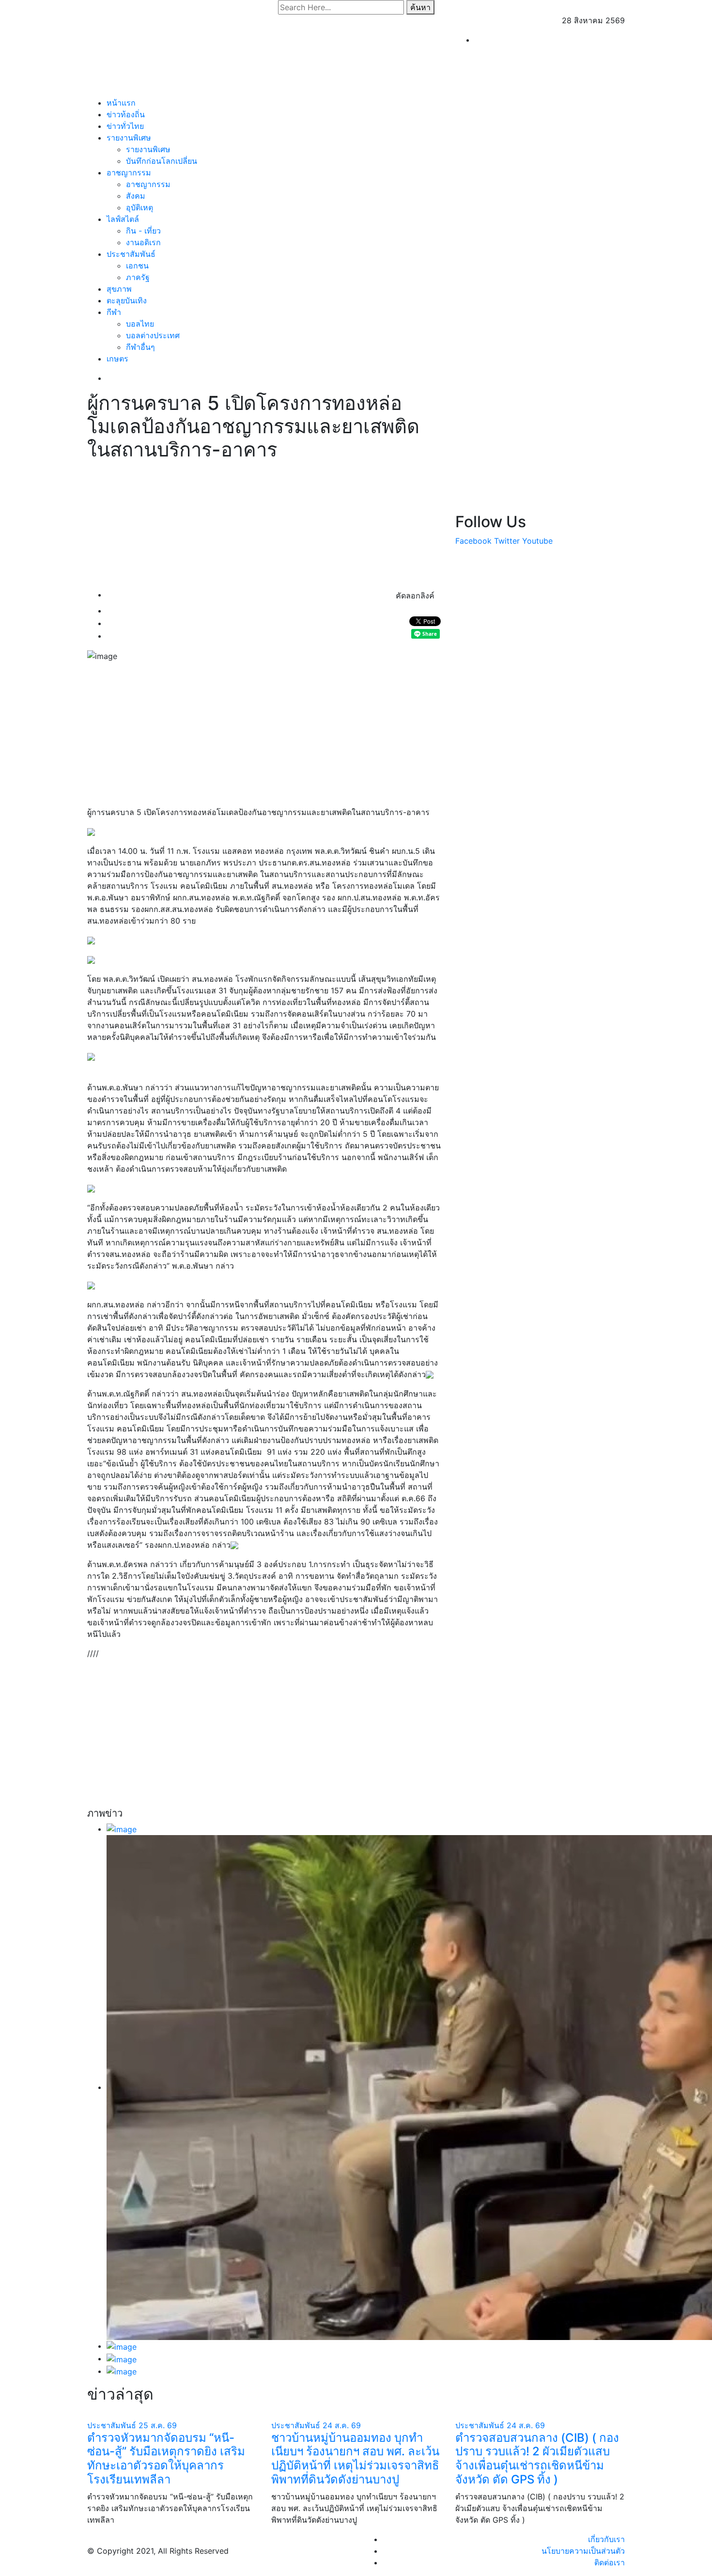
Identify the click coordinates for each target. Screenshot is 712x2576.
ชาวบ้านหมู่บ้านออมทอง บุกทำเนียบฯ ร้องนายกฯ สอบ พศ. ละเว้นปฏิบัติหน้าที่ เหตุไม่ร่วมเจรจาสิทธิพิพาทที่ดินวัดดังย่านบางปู (355, 2458)
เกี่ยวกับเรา (606, 2539)
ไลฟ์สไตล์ (123, 219)
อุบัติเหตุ (139, 207)
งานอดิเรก (143, 242)
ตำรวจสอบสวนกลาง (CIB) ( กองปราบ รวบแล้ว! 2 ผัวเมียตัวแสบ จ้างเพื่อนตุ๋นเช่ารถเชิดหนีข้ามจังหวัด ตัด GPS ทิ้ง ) (537, 2458)
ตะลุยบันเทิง (127, 300)
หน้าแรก (121, 103)
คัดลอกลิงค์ (415, 596)
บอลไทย (140, 324)
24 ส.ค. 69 (342, 2425)
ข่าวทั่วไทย (125, 126)
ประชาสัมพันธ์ (131, 254)
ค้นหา (420, 7)
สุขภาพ (119, 289)
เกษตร (117, 359)
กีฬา (114, 312)
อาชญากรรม (129, 173)
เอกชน (137, 266)
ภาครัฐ (138, 277)
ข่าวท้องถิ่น (126, 114)
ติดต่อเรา (610, 2562)
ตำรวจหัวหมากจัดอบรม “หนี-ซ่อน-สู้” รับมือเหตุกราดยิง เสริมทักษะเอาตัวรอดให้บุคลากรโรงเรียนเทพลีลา (166, 2458)
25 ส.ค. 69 (158, 2425)
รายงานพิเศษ (129, 138)
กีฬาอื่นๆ (140, 347)
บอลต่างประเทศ (153, 335)
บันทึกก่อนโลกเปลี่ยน (162, 161)
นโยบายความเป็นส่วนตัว (583, 2551)
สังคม (136, 196)
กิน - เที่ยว (143, 231)
